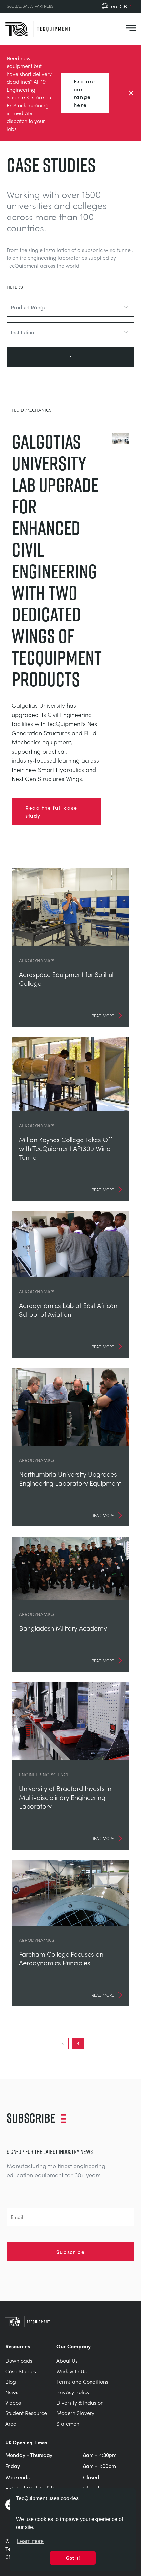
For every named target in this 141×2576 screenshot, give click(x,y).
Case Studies (21, 2371)
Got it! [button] (73, 2558)
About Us (67, 2361)
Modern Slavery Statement (75, 2418)
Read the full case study (51, 811)
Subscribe (70, 2252)
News (12, 2392)
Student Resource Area (26, 2418)
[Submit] (70, 357)
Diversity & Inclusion (80, 2402)
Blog (11, 2382)
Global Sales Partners (30, 6)
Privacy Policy (73, 2392)
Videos (13, 2402)
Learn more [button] (30, 2541)
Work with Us (71, 2371)
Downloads (19, 2361)
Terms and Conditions (82, 2382)
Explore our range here (85, 93)
